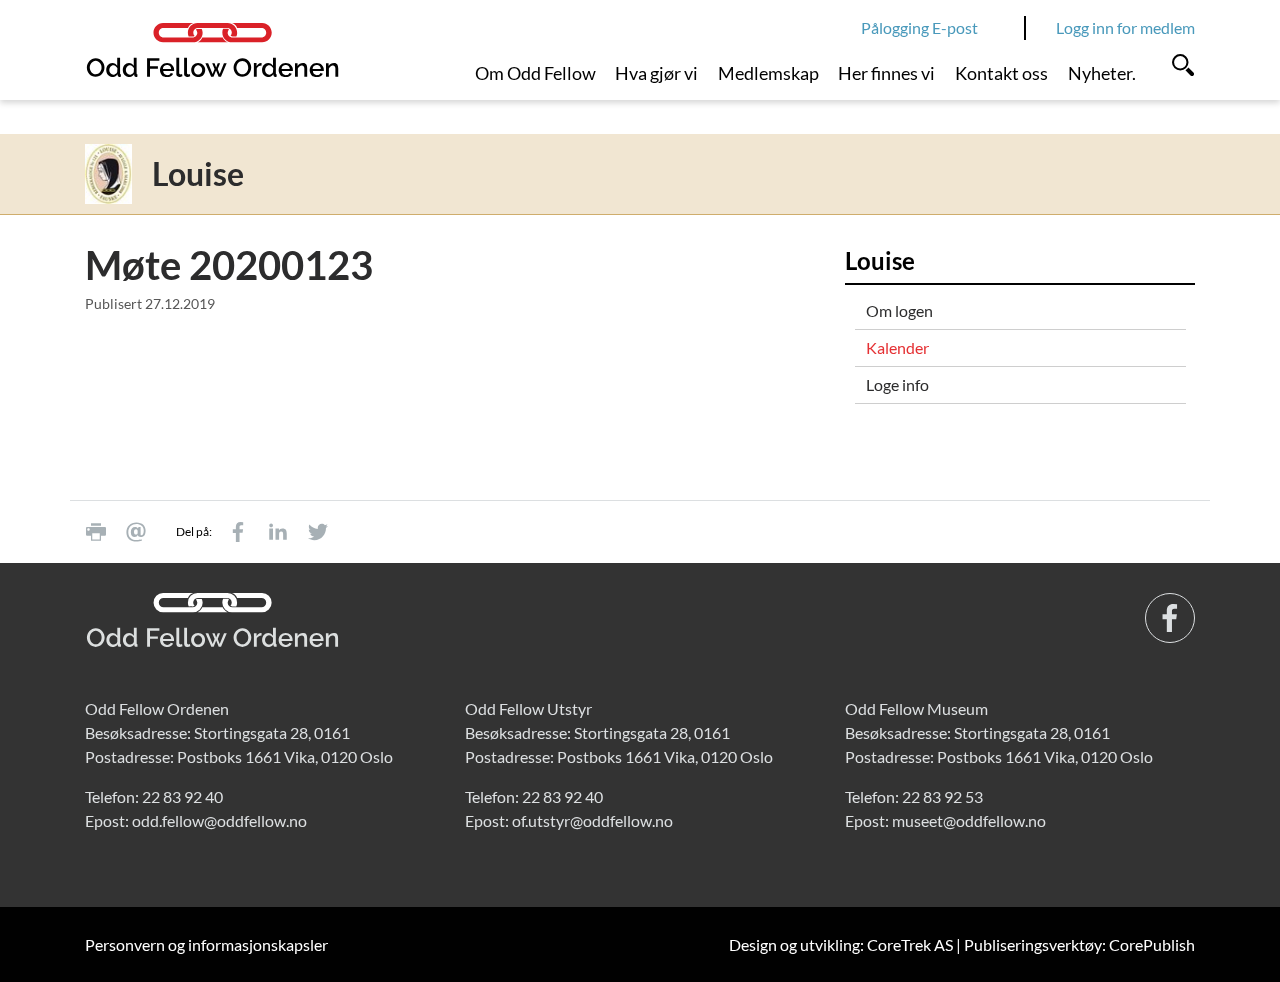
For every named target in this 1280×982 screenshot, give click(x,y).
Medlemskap (768, 73)
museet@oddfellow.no (969, 820)
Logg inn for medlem (1125, 27)
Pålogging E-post (919, 27)
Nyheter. (1102, 73)
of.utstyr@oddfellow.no (592, 820)
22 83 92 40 (182, 796)
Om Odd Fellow (535, 73)
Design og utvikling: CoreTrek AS (841, 944)
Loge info (897, 384)
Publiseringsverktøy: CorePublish (1079, 944)
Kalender (897, 347)
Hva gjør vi (656, 73)
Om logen (899, 310)
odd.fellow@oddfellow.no (219, 820)
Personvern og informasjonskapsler (206, 944)
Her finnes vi (886, 73)
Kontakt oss (1001, 73)
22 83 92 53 (942, 796)
